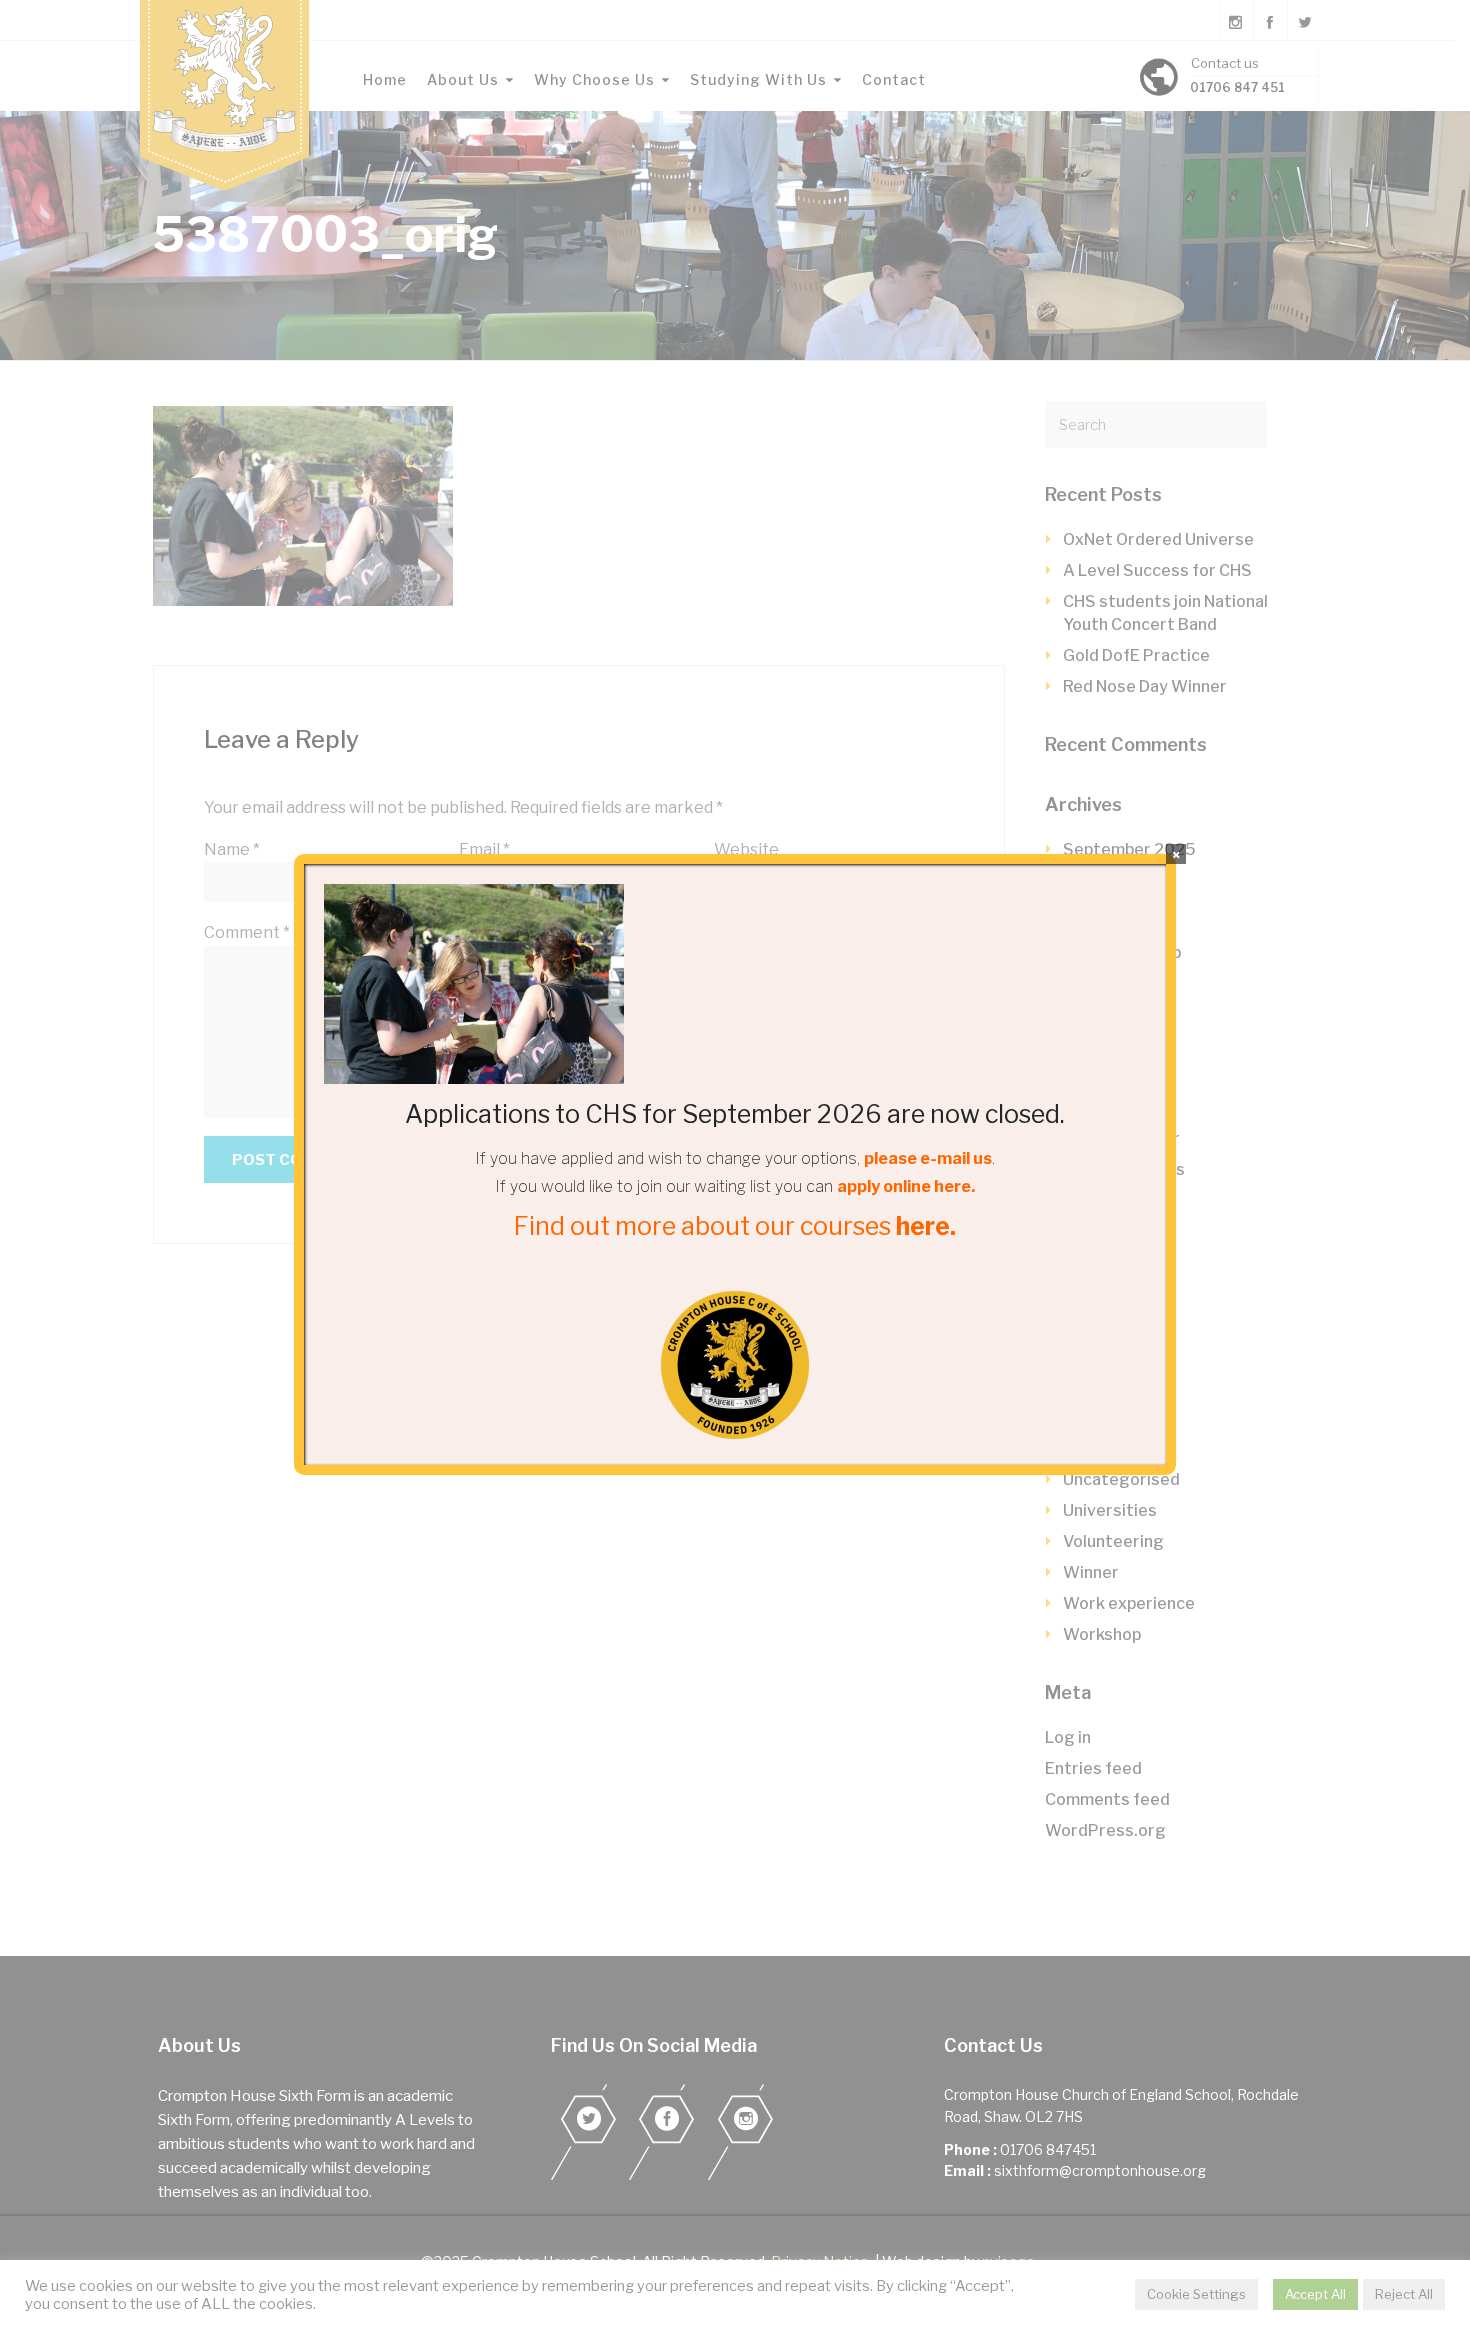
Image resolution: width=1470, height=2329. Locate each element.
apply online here (904, 1186)
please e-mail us (928, 1158)
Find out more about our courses (735, 1226)
